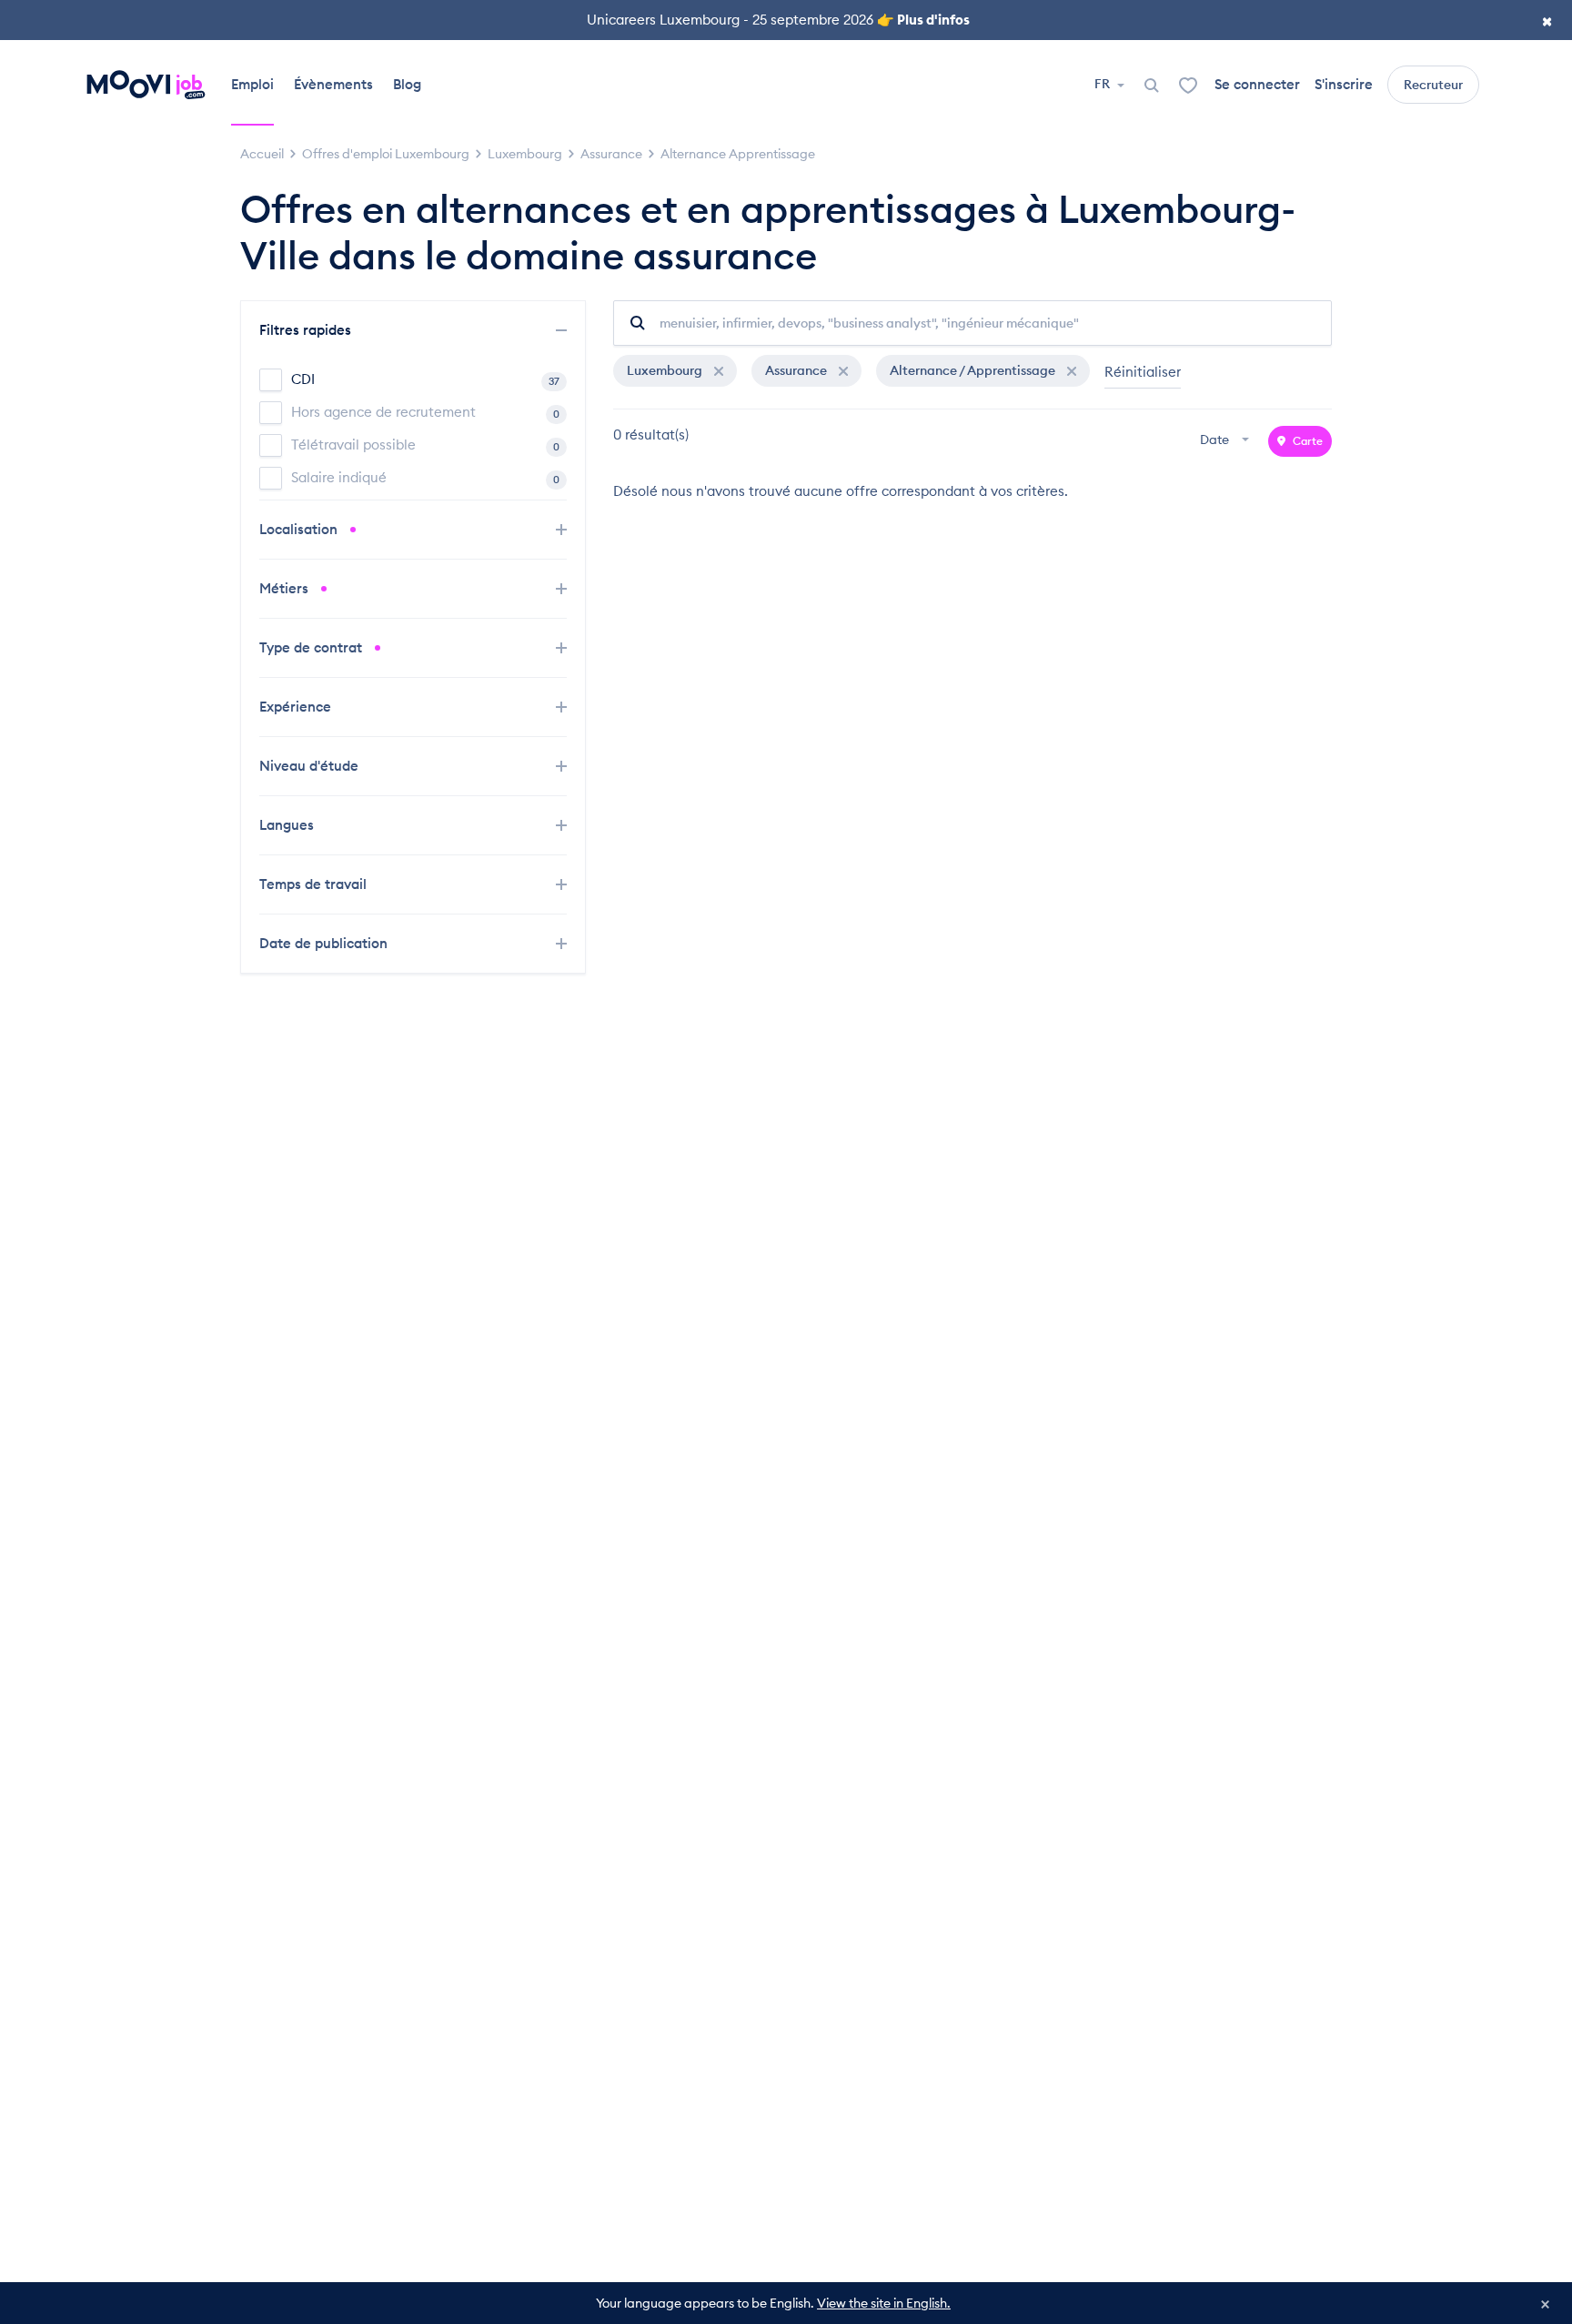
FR (1103, 84)
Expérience (297, 707)
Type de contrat (312, 647)
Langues (288, 825)
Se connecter (1257, 84)
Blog (407, 84)
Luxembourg (666, 370)
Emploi (252, 84)
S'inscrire (1344, 84)
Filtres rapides (307, 330)
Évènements (333, 84)
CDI (425, 379)
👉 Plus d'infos (923, 20)
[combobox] (1227, 441)
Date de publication (325, 943)
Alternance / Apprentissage (974, 370)
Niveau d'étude (311, 766)
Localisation (300, 529)
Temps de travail (315, 884)
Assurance (797, 370)
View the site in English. (884, 2303)
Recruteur (1433, 85)
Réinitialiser (1143, 372)
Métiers (286, 588)
